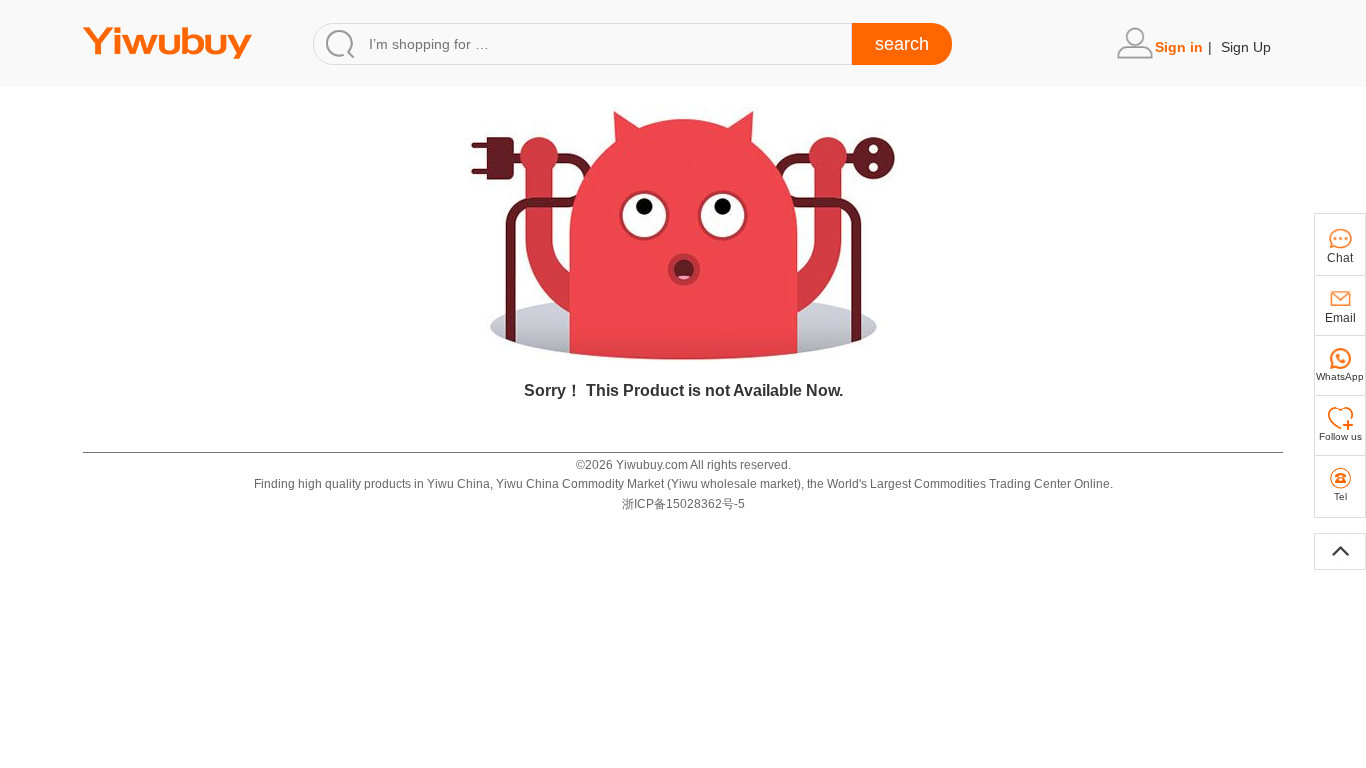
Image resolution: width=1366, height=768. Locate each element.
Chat (1340, 258)
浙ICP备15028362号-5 (683, 504)
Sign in (1179, 47)
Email (1340, 318)
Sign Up (1246, 47)
